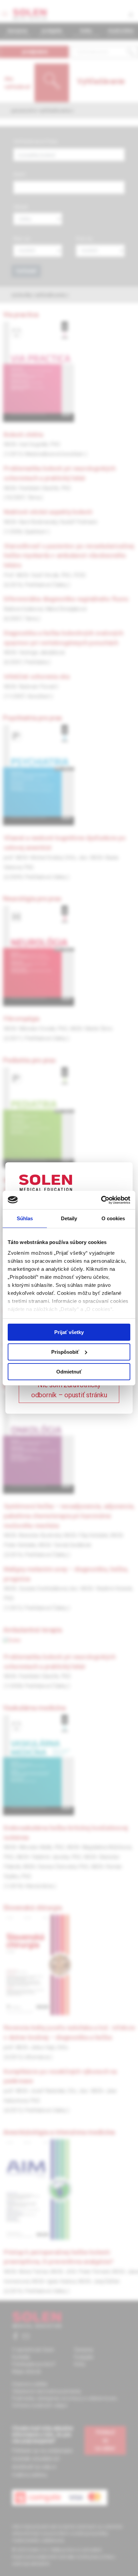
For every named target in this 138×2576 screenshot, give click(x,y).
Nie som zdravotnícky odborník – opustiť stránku (69, 1390)
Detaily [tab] (69, 1218)
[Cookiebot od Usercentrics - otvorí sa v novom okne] (101, 1200)
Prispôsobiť (65, 1352)
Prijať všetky (69, 1332)
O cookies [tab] (113, 1218)
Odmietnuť (69, 1371)
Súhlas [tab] (25, 1218)
